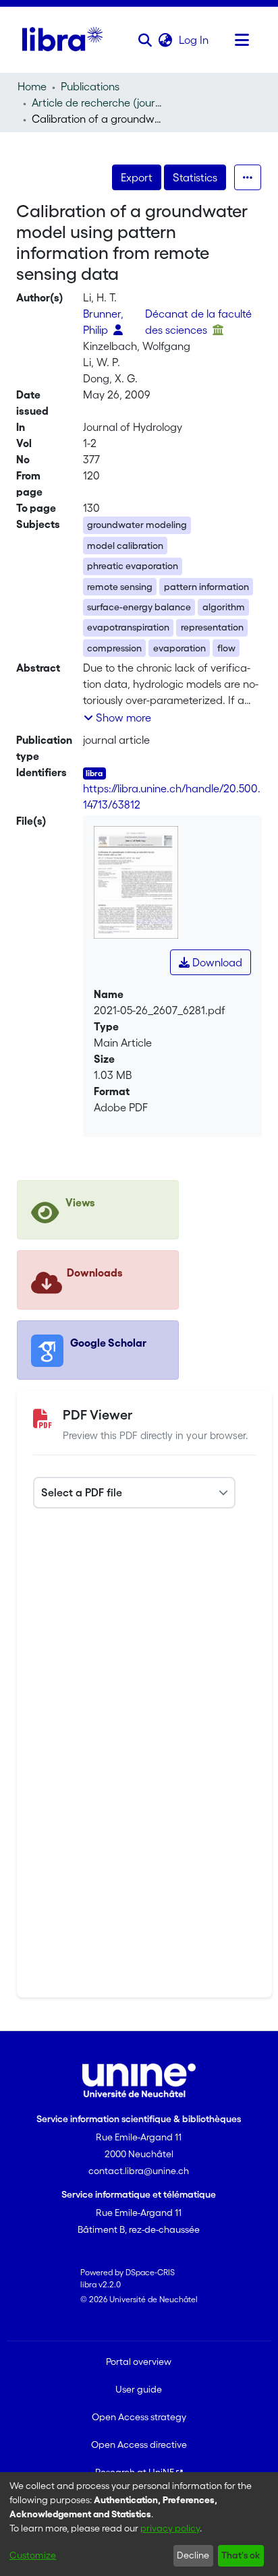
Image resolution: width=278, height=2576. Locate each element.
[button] (145, 40)
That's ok (241, 2555)
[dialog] (139, 2524)
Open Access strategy (139, 2417)
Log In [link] (194, 40)
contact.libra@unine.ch (139, 2171)
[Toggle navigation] (242, 40)
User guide (139, 2389)
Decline (193, 2555)
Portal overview (139, 2362)
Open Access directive (139, 2445)
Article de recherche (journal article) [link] (99, 103)
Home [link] (32, 86)
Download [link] (216, 962)
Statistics (195, 177)
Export (137, 177)
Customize (33, 2555)
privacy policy (170, 2528)
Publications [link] (90, 86)
